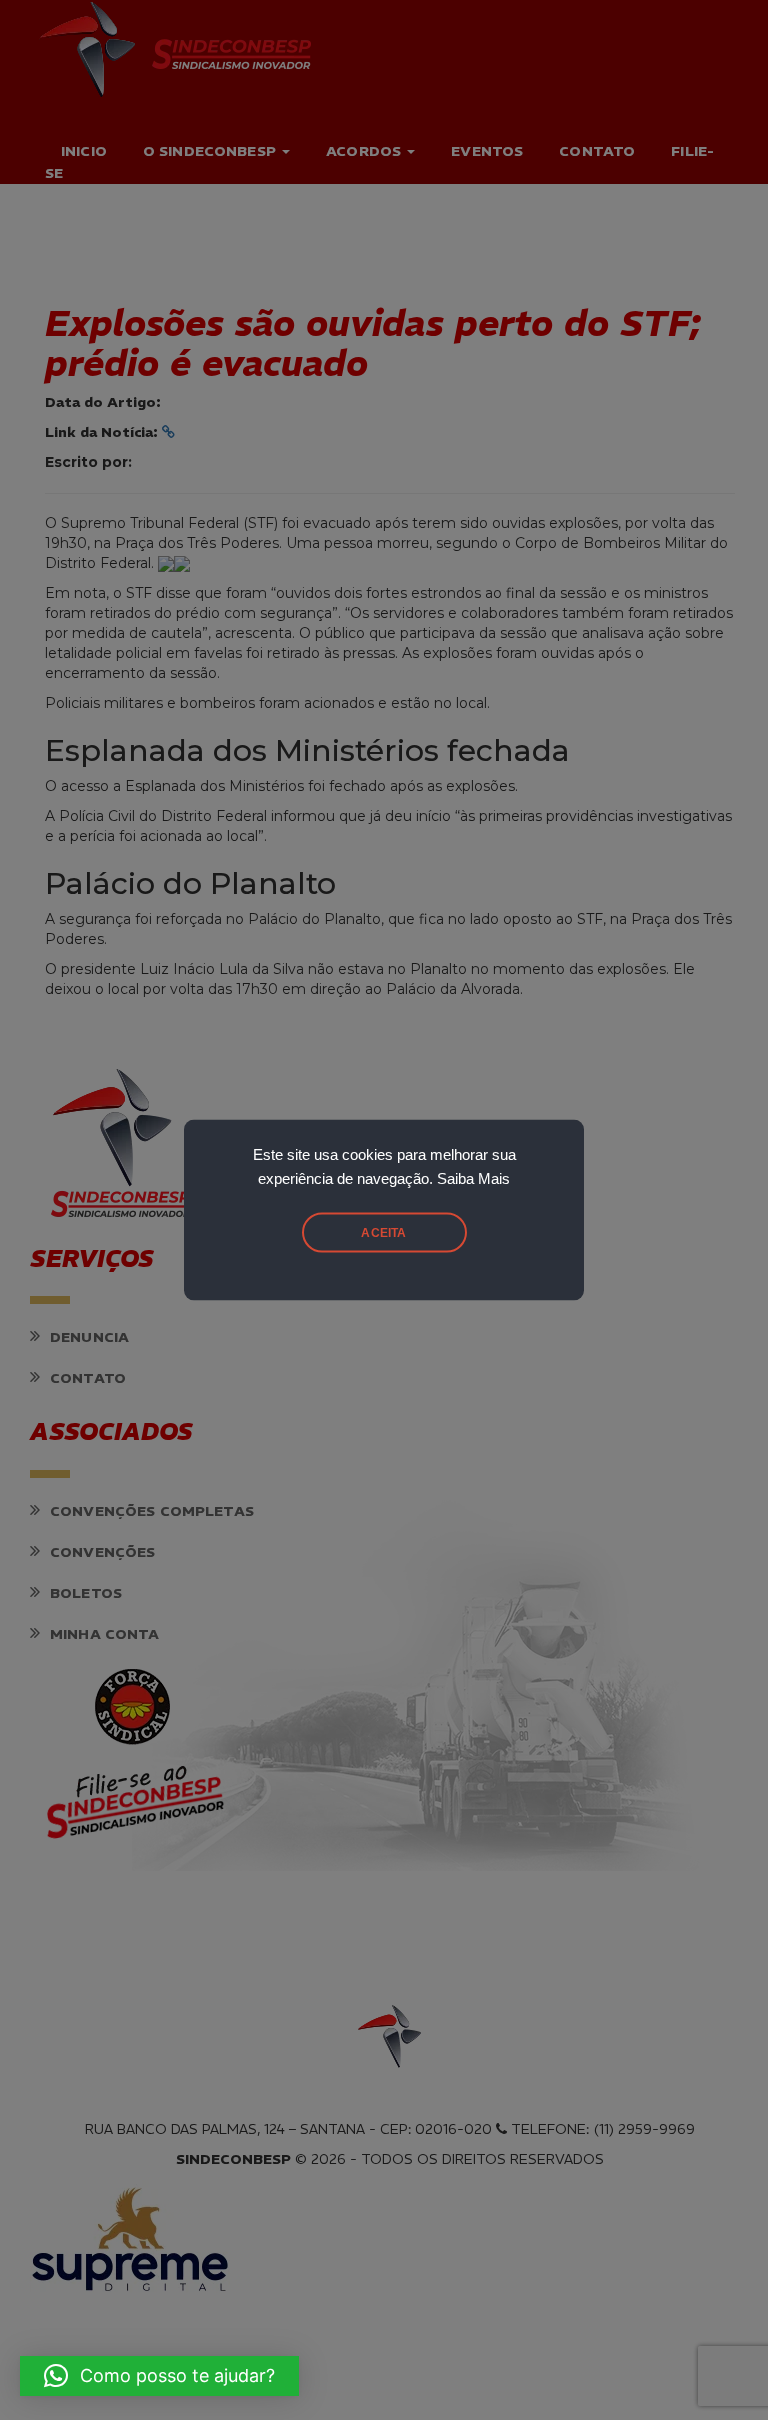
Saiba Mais (473, 1179)
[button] (159, 2376)
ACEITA (383, 1233)
